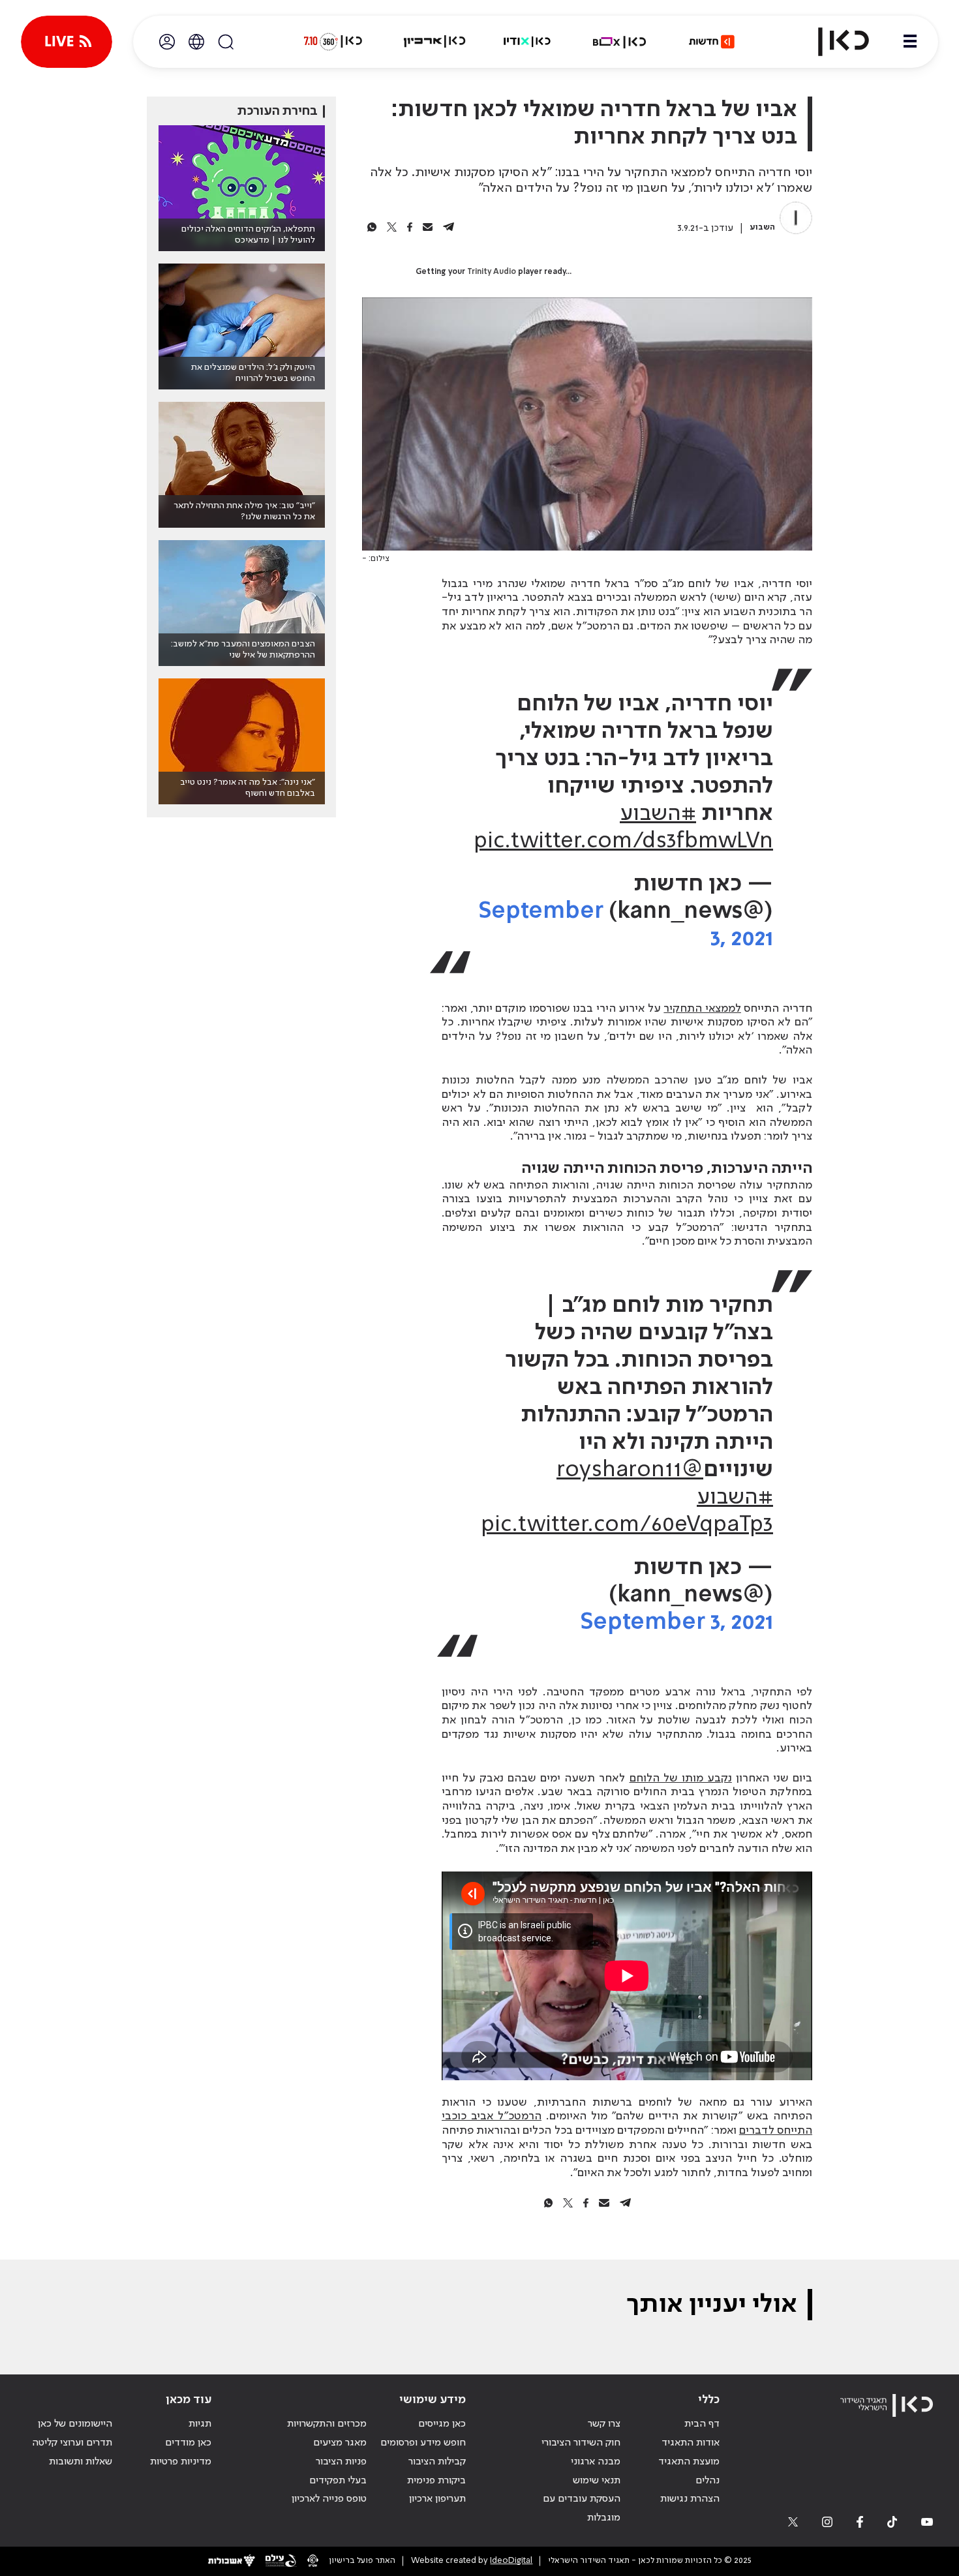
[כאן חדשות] (712, 42)
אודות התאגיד (691, 2443)
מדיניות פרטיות (181, 2462)
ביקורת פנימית (436, 2481)
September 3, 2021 (677, 1623)
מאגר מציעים (340, 2443)
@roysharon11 (630, 1470)
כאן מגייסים (442, 2424)
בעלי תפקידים (338, 2481)
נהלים (708, 2481)
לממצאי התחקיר (702, 1008)
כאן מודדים (188, 2443)
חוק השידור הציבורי (581, 2443)
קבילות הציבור (437, 2462)
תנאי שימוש (597, 2481)
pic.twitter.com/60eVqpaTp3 (627, 1525)
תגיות (200, 2424)
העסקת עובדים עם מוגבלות (582, 2508)
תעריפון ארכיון (437, 2499)
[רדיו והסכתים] (527, 42)
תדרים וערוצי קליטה (72, 2443)
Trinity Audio (492, 272)
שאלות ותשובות (81, 2462)
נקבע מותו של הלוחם (681, 1778)
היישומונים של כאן (75, 2424)
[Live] (67, 42)
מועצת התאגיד (689, 2462)
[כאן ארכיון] (434, 42)
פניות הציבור (341, 2462)
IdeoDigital (511, 2561)
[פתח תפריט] (910, 42)
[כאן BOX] (620, 42)
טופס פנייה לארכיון (329, 2499)
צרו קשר (604, 2424)
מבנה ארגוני (596, 2462)
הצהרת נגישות (690, 2499)
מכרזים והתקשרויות (327, 2424)
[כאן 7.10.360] (333, 42)
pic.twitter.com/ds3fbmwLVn (623, 841)
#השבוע (658, 814)
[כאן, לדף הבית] (832, 42)
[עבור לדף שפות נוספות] (196, 42)
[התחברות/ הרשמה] (167, 42)
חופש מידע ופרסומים (423, 2443)
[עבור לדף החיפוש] (226, 42)
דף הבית (702, 2424)
